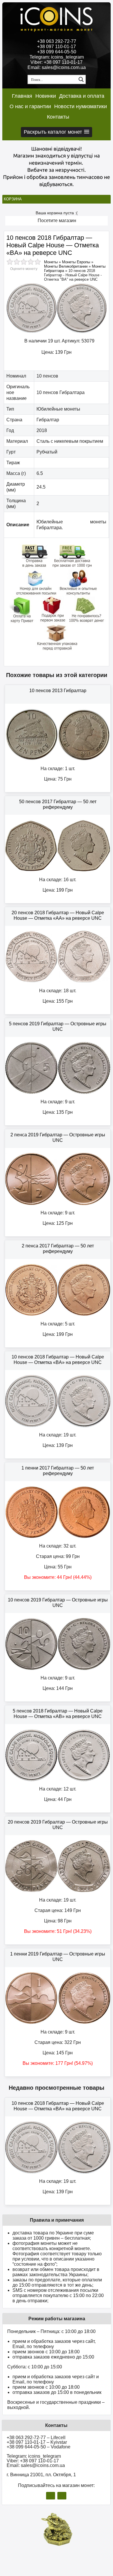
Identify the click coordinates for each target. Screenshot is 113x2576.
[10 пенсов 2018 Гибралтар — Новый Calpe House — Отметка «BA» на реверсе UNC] (57, 332)
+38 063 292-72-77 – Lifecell (36, 2438)
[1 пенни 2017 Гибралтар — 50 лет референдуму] (58, 1537)
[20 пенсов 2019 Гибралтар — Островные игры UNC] (58, 1891)
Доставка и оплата (82, 96)
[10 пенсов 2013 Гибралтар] (58, 760)
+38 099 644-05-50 (57, 52)
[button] (57, 132)
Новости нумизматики (81, 106)
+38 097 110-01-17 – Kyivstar (37, 2442)
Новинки (46, 96)
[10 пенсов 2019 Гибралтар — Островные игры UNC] (58, 1669)
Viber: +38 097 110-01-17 (57, 62)
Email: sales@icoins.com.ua (57, 67)
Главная (22, 96)
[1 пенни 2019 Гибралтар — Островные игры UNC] (58, 2023)
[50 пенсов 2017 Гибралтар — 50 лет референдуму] (58, 871)
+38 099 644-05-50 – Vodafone (39, 2447)
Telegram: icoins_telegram (57, 57)
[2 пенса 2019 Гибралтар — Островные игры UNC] (58, 1204)
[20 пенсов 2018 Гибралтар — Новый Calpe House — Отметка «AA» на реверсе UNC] (58, 982)
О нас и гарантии (30, 106)
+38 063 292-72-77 (57, 41)
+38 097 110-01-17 (57, 47)
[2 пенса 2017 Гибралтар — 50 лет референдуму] (58, 1315)
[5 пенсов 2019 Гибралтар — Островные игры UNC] (58, 1093)
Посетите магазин (57, 221)
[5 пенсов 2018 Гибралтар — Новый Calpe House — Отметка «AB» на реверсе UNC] (58, 1780)
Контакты (58, 117)
